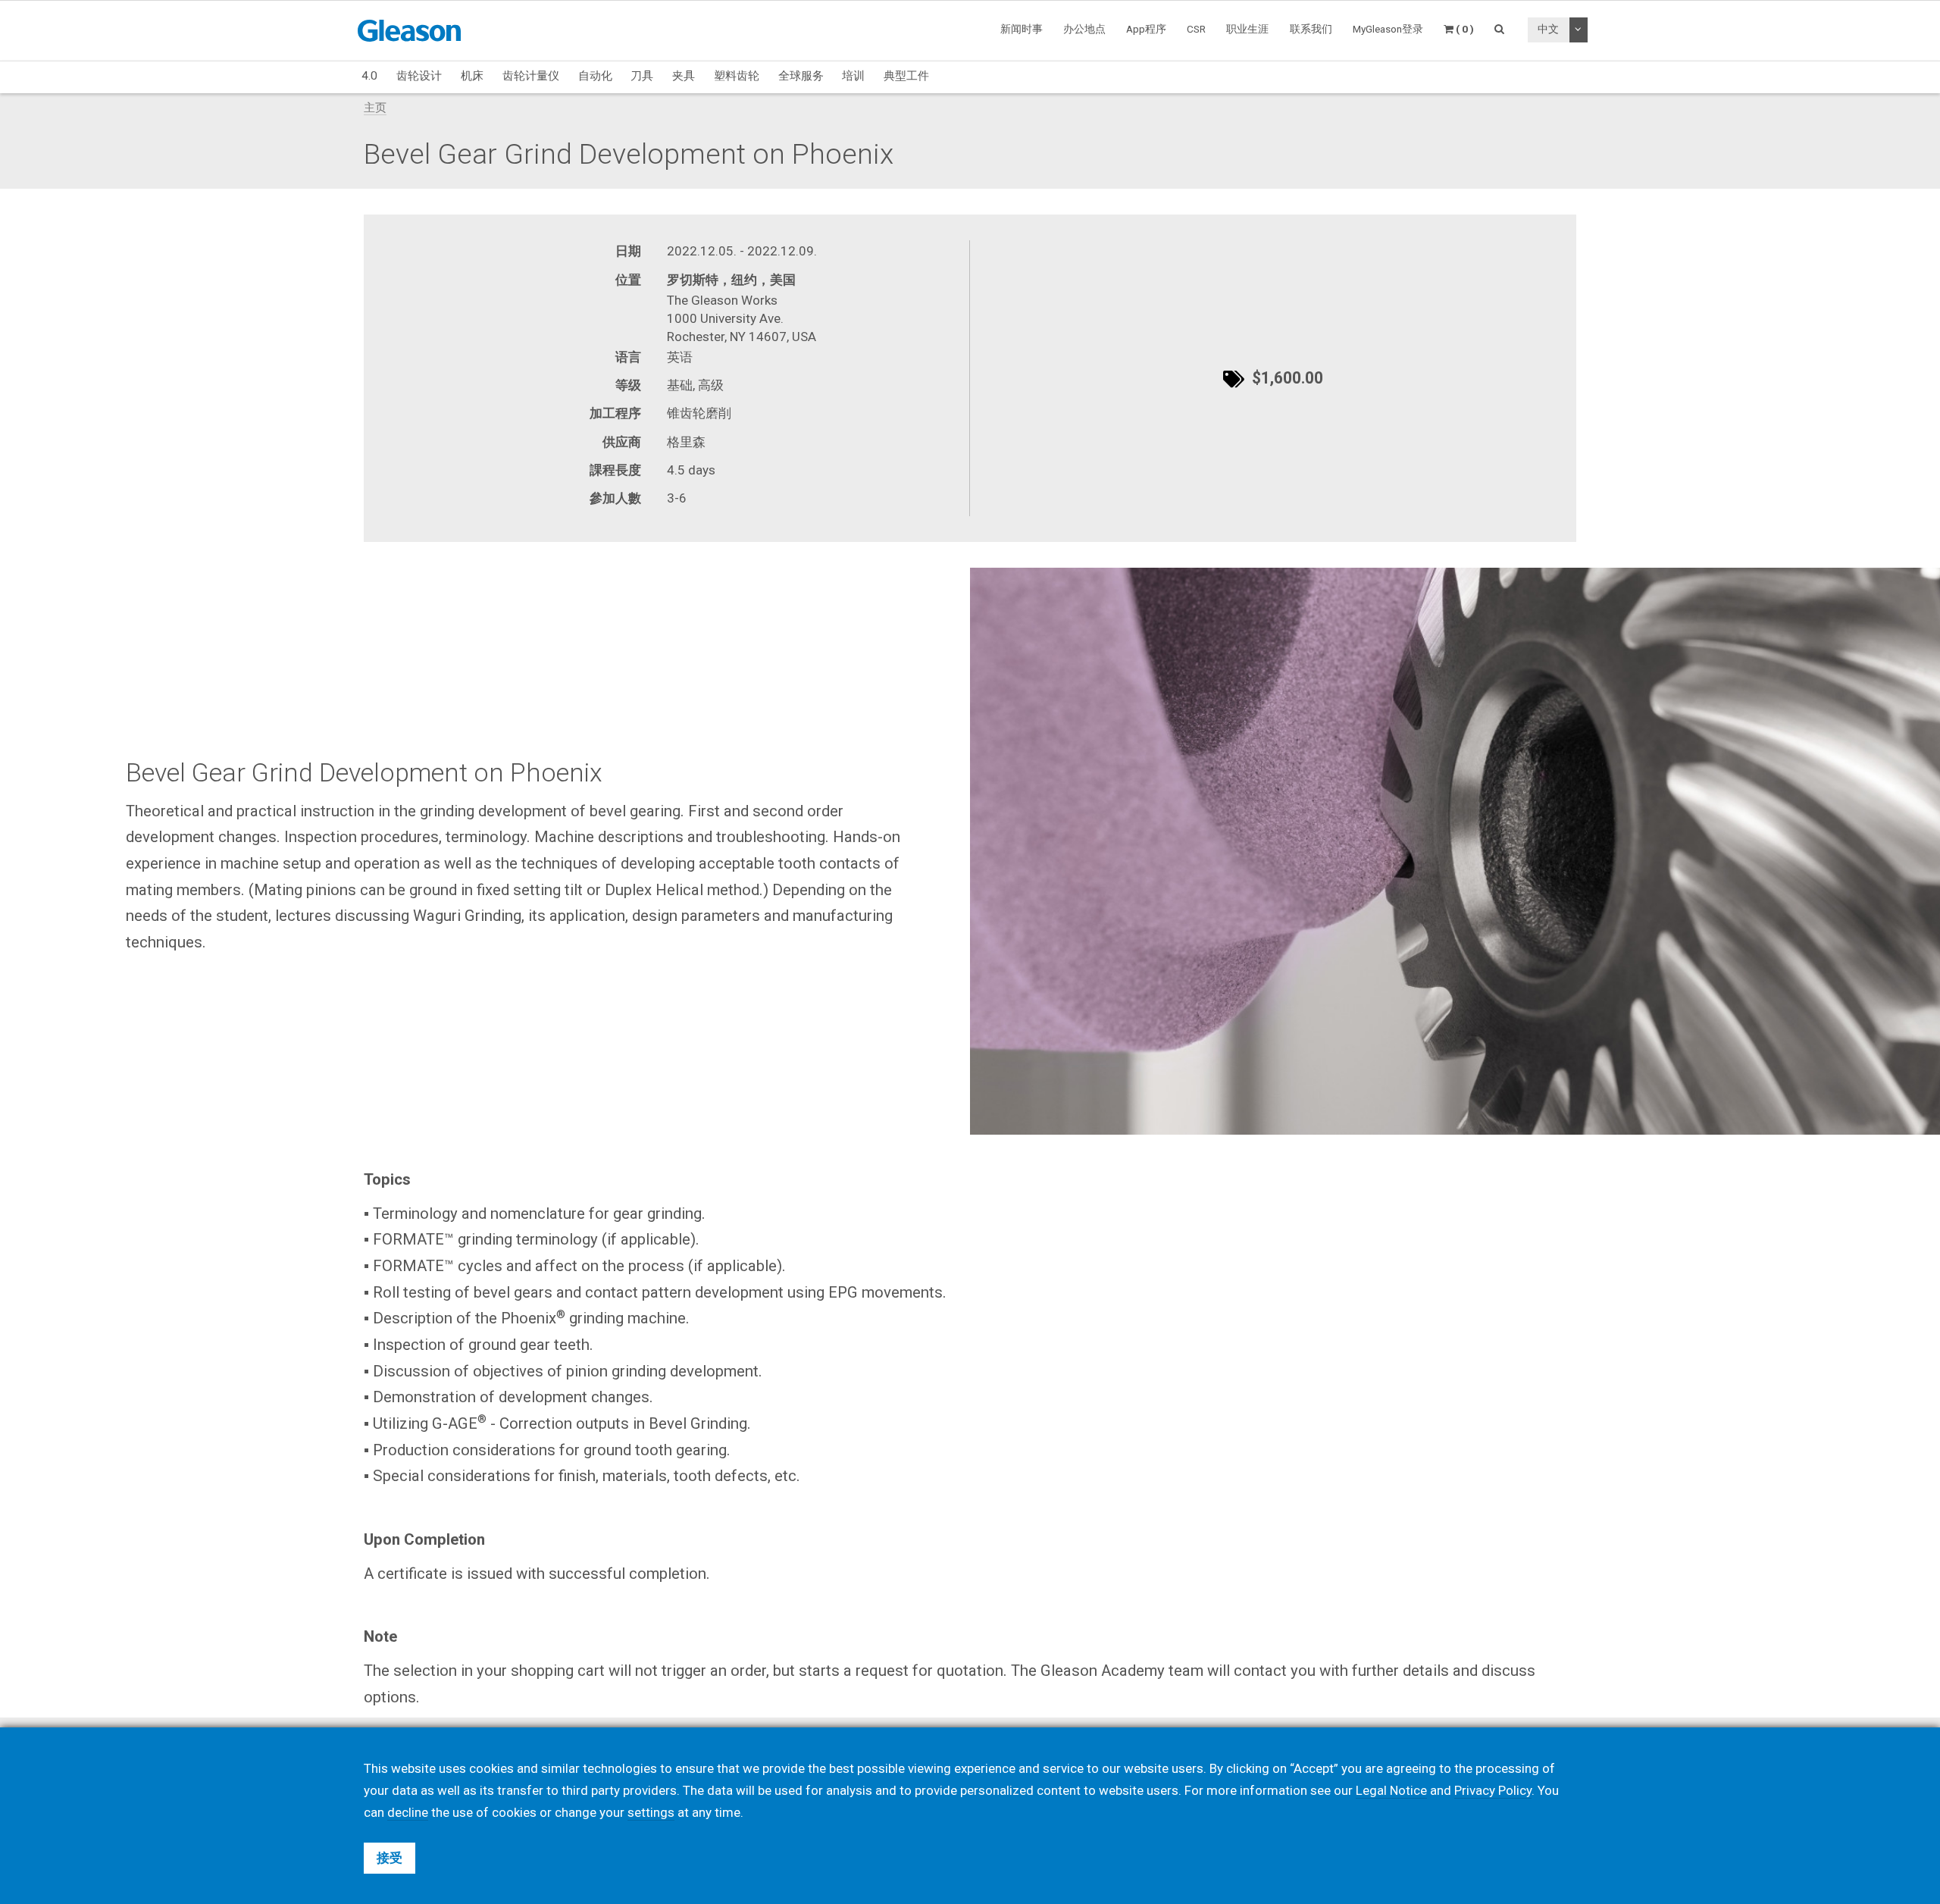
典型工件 (906, 76)
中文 (1548, 29)
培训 (853, 76)
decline (408, 1812)
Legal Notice (1391, 1790)
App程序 (1146, 29)
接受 (390, 1858)
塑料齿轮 (737, 76)
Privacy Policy (1493, 1790)
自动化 (595, 76)
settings (651, 1812)
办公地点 (1084, 29)
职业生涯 (1247, 29)
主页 (375, 108)
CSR (1196, 29)
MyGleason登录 (1388, 29)
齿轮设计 (419, 76)
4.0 (369, 76)
